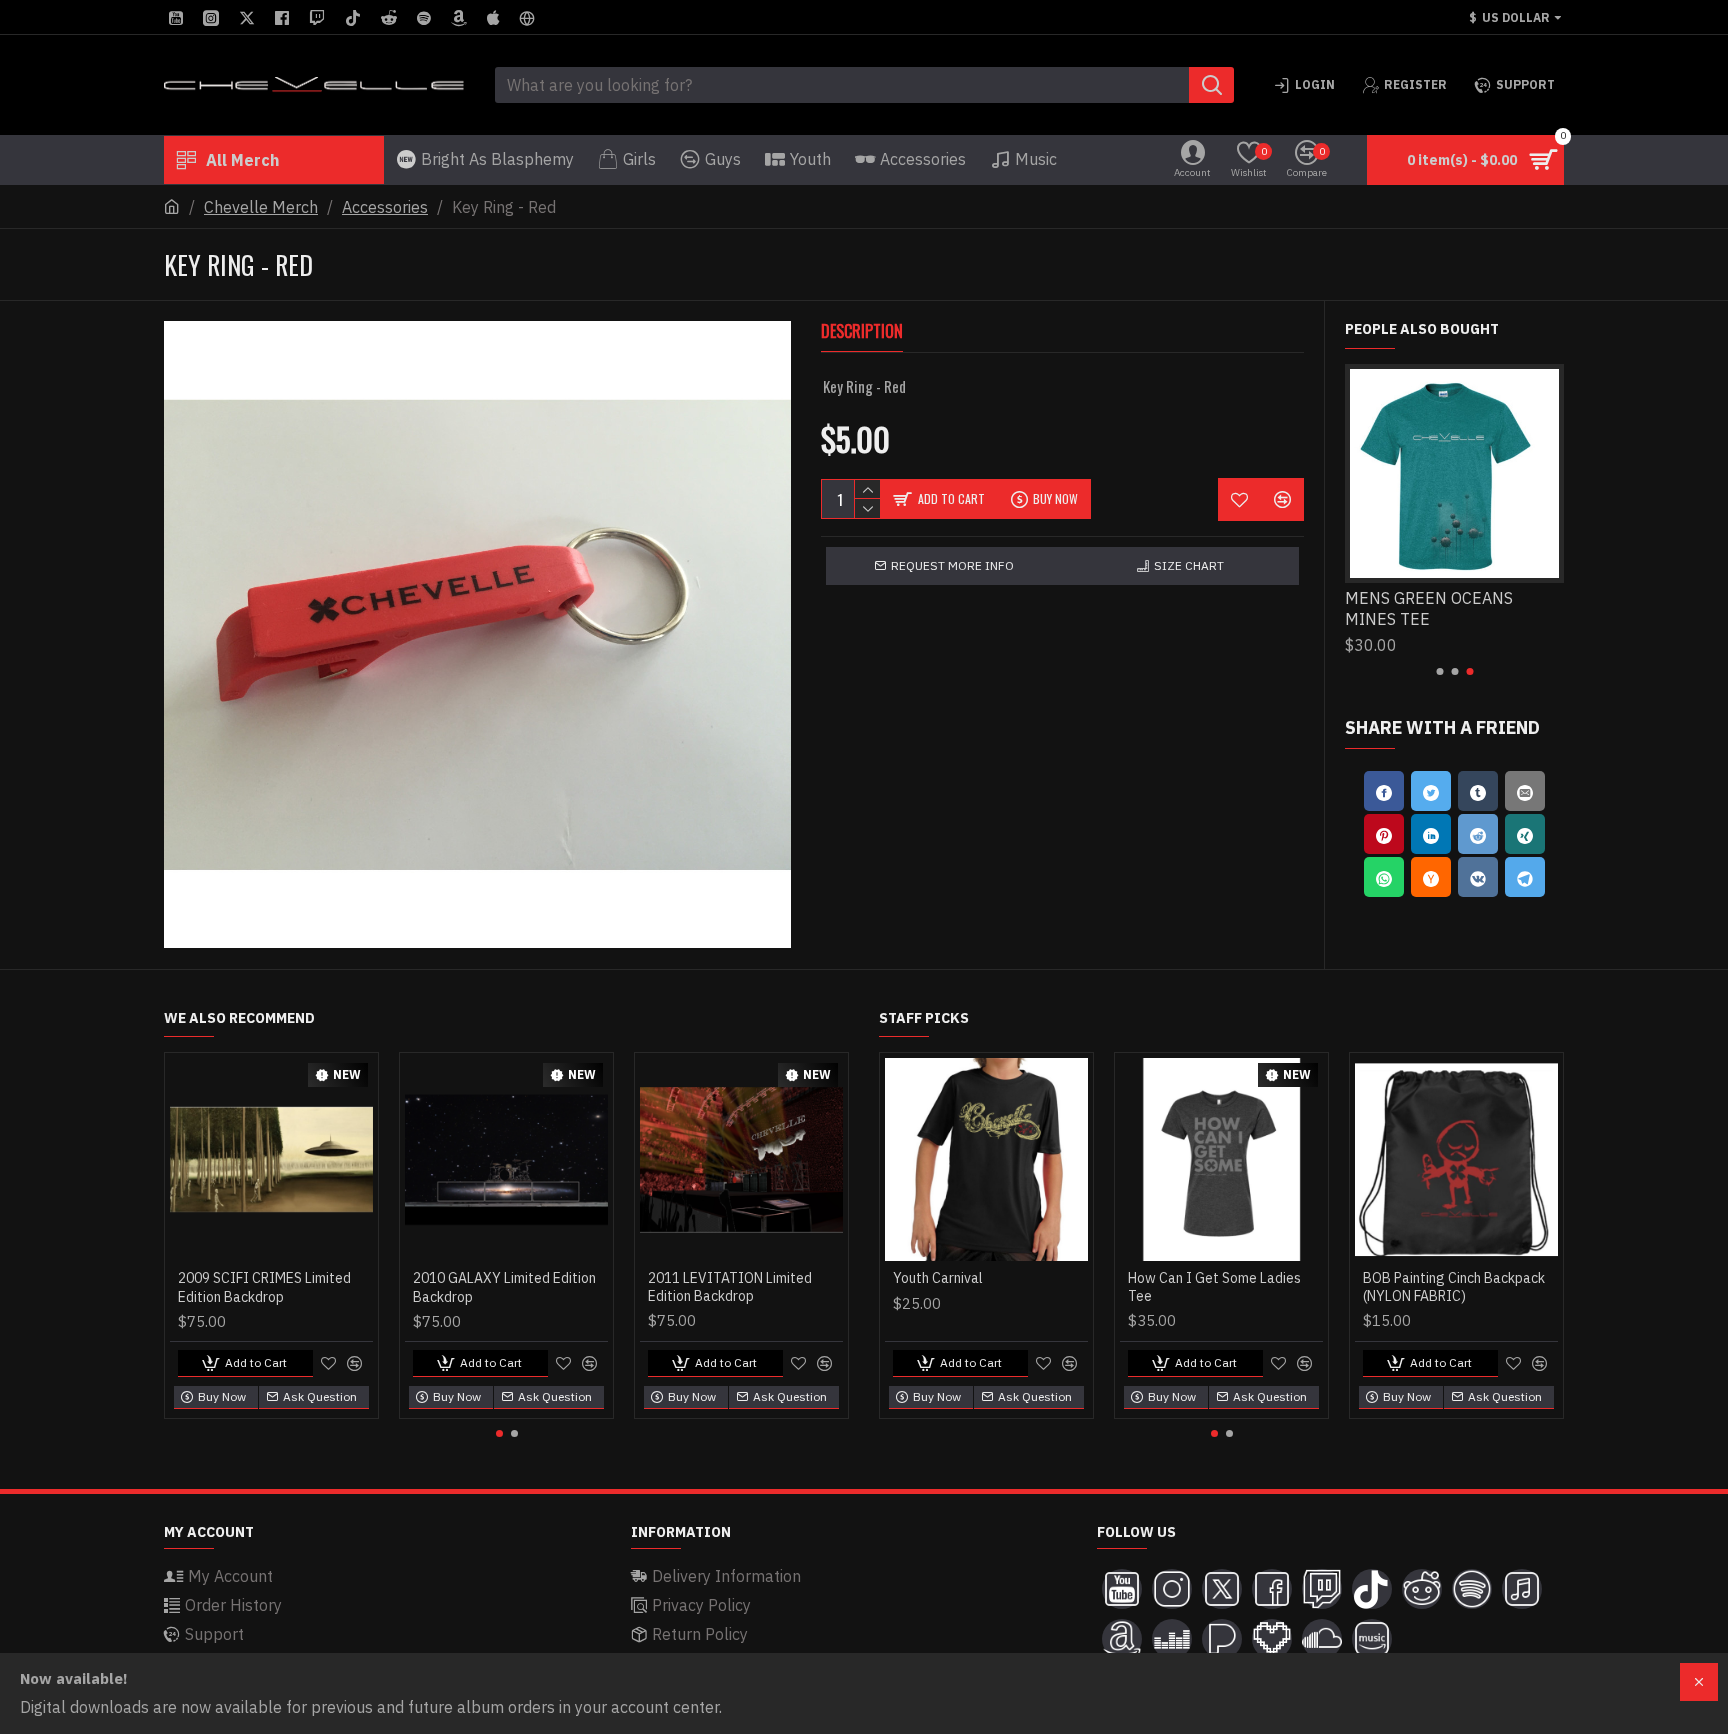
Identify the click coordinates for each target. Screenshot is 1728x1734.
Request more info (952, 565)
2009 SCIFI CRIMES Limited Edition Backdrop (264, 1287)
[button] (1439, 671)
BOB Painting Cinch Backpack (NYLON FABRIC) (1454, 1287)
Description (862, 332)
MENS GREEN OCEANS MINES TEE (1429, 608)
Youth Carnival (938, 1278)
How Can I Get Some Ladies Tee (1214, 1287)
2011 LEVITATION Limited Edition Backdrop (730, 1287)
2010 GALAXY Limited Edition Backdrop (504, 1287)
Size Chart (1189, 565)
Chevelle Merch (261, 207)
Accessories (385, 207)
